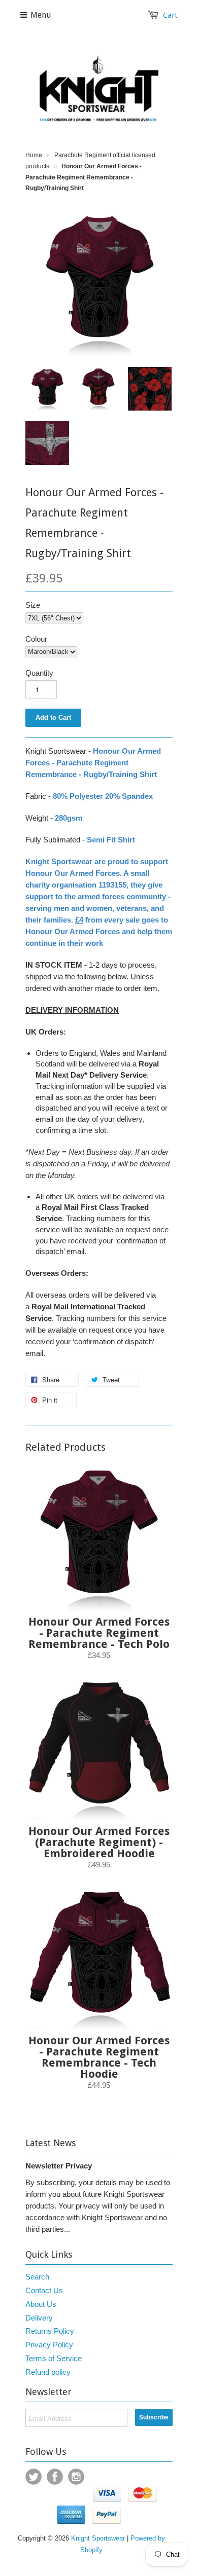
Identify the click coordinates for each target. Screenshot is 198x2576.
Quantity (39, 673)
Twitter (34, 2477)
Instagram (76, 2477)
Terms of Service (54, 2358)
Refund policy (48, 2372)
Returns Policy (50, 2331)
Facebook (55, 2477)
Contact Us (44, 2290)
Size (33, 605)
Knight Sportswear (98, 2538)
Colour (36, 639)
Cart (170, 15)
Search (37, 2277)
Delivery (39, 2318)
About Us (41, 2304)
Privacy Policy (49, 2345)
